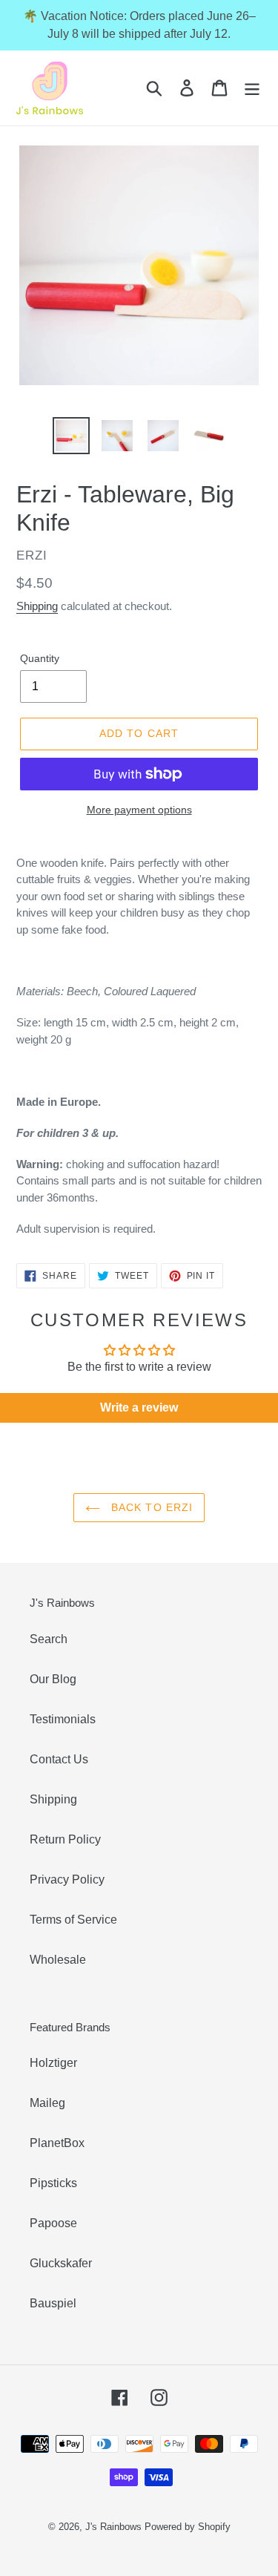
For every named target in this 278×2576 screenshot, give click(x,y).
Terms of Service (73, 1920)
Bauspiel (53, 2303)
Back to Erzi (150, 1507)
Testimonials (63, 1719)
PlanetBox (57, 2143)
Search (49, 1639)
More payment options (139, 810)
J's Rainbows (113, 2527)
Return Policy (65, 1839)
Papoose (53, 2223)
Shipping (37, 606)
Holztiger (53, 2063)
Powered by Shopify (188, 2527)
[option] (71, 436)
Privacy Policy (67, 1879)
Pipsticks (53, 2183)
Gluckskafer (61, 2263)
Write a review (139, 1407)
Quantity (40, 658)
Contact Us (59, 1759)
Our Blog (53, 1679)
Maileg (47, 2103)
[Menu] (252, 88)
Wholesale (58, 1960)
